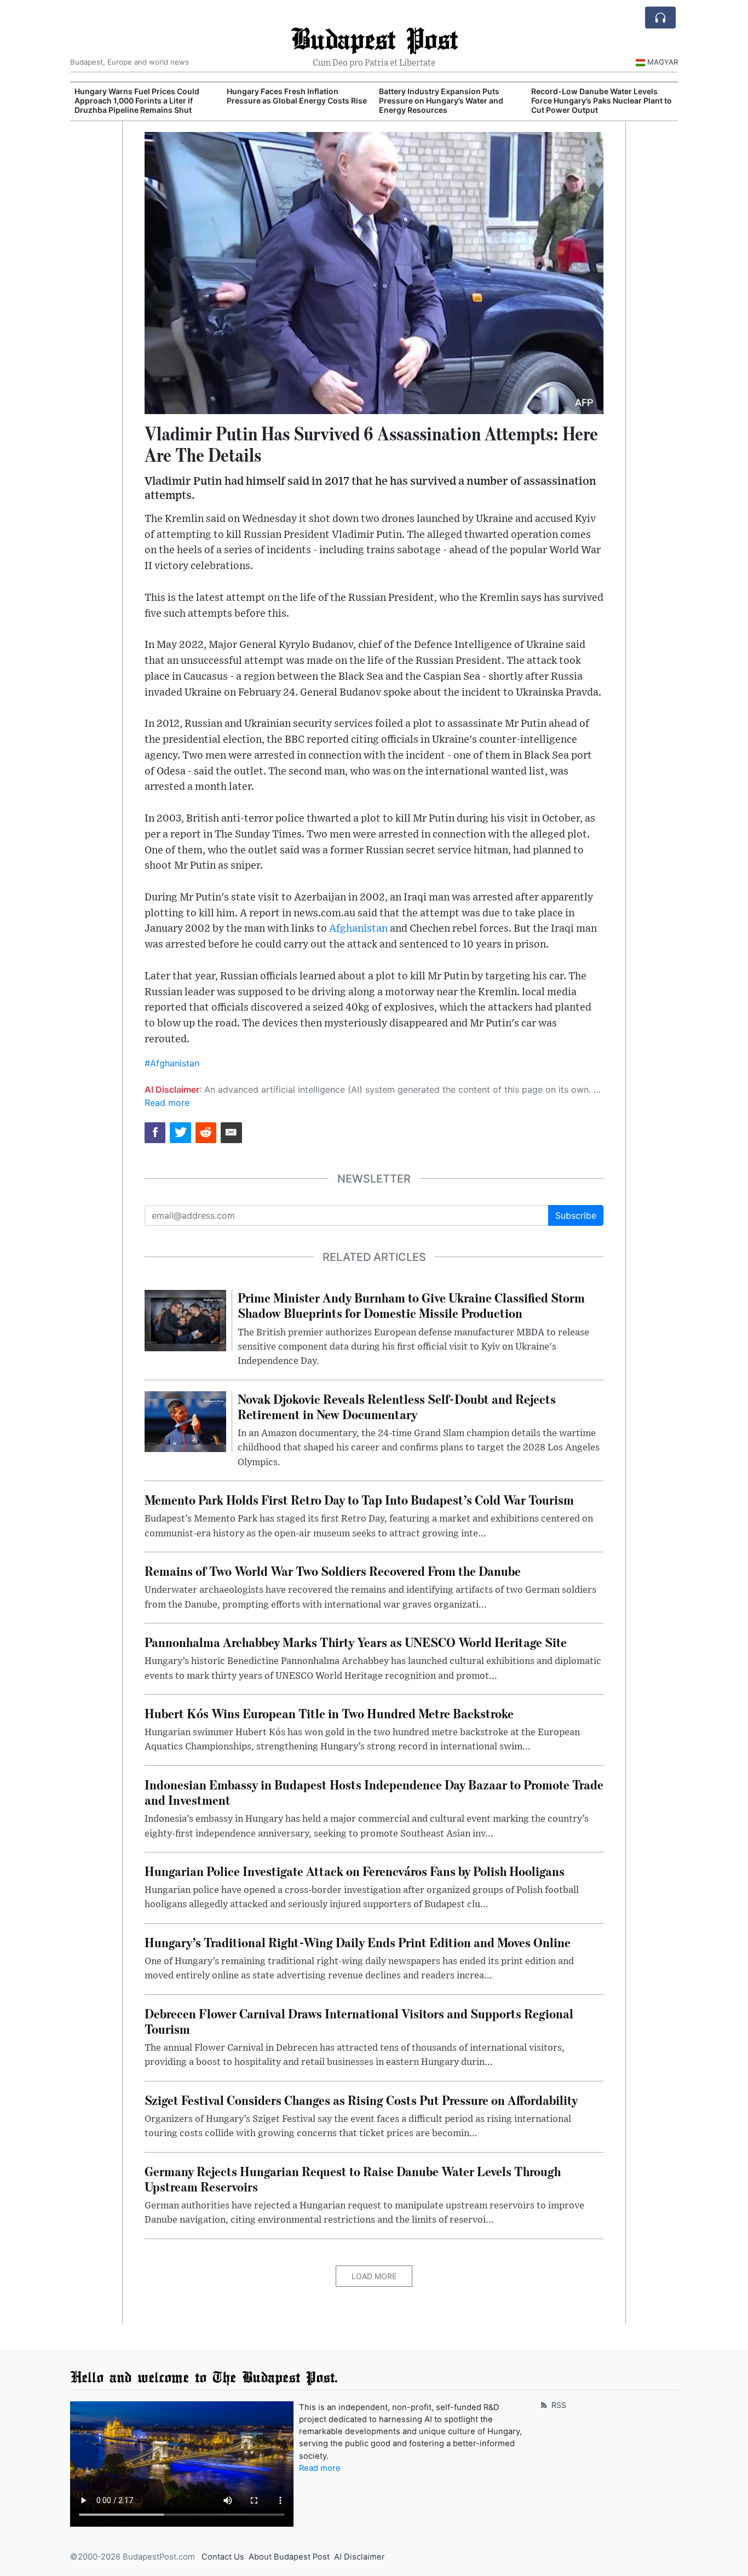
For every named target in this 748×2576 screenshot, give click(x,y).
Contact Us (223, 2557)
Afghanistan (358, 929)
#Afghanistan (172, 1063)
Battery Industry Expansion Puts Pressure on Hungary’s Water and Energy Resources (441, 101)
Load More (374, 2276)
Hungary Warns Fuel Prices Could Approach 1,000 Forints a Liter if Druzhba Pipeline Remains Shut (137, 101)
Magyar (663, 62)
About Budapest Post (289, 2557)
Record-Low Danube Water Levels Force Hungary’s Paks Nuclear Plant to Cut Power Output (602, 101)
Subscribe (576, 1215)
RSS (558, 2405)
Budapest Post (374, 38)
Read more (167, 1103)
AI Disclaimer (359, 2557)
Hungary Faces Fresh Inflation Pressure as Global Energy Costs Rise (297, 96)
